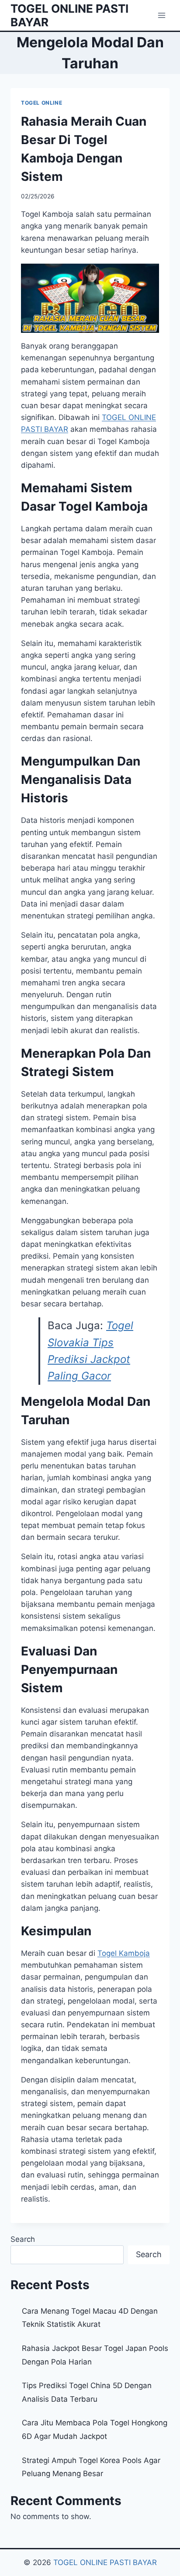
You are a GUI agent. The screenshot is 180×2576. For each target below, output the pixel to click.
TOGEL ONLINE (42, 103)
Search (23, 2239)
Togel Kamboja (124, 1953)
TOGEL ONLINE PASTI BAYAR (105, 2562)
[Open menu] (161, 15)
